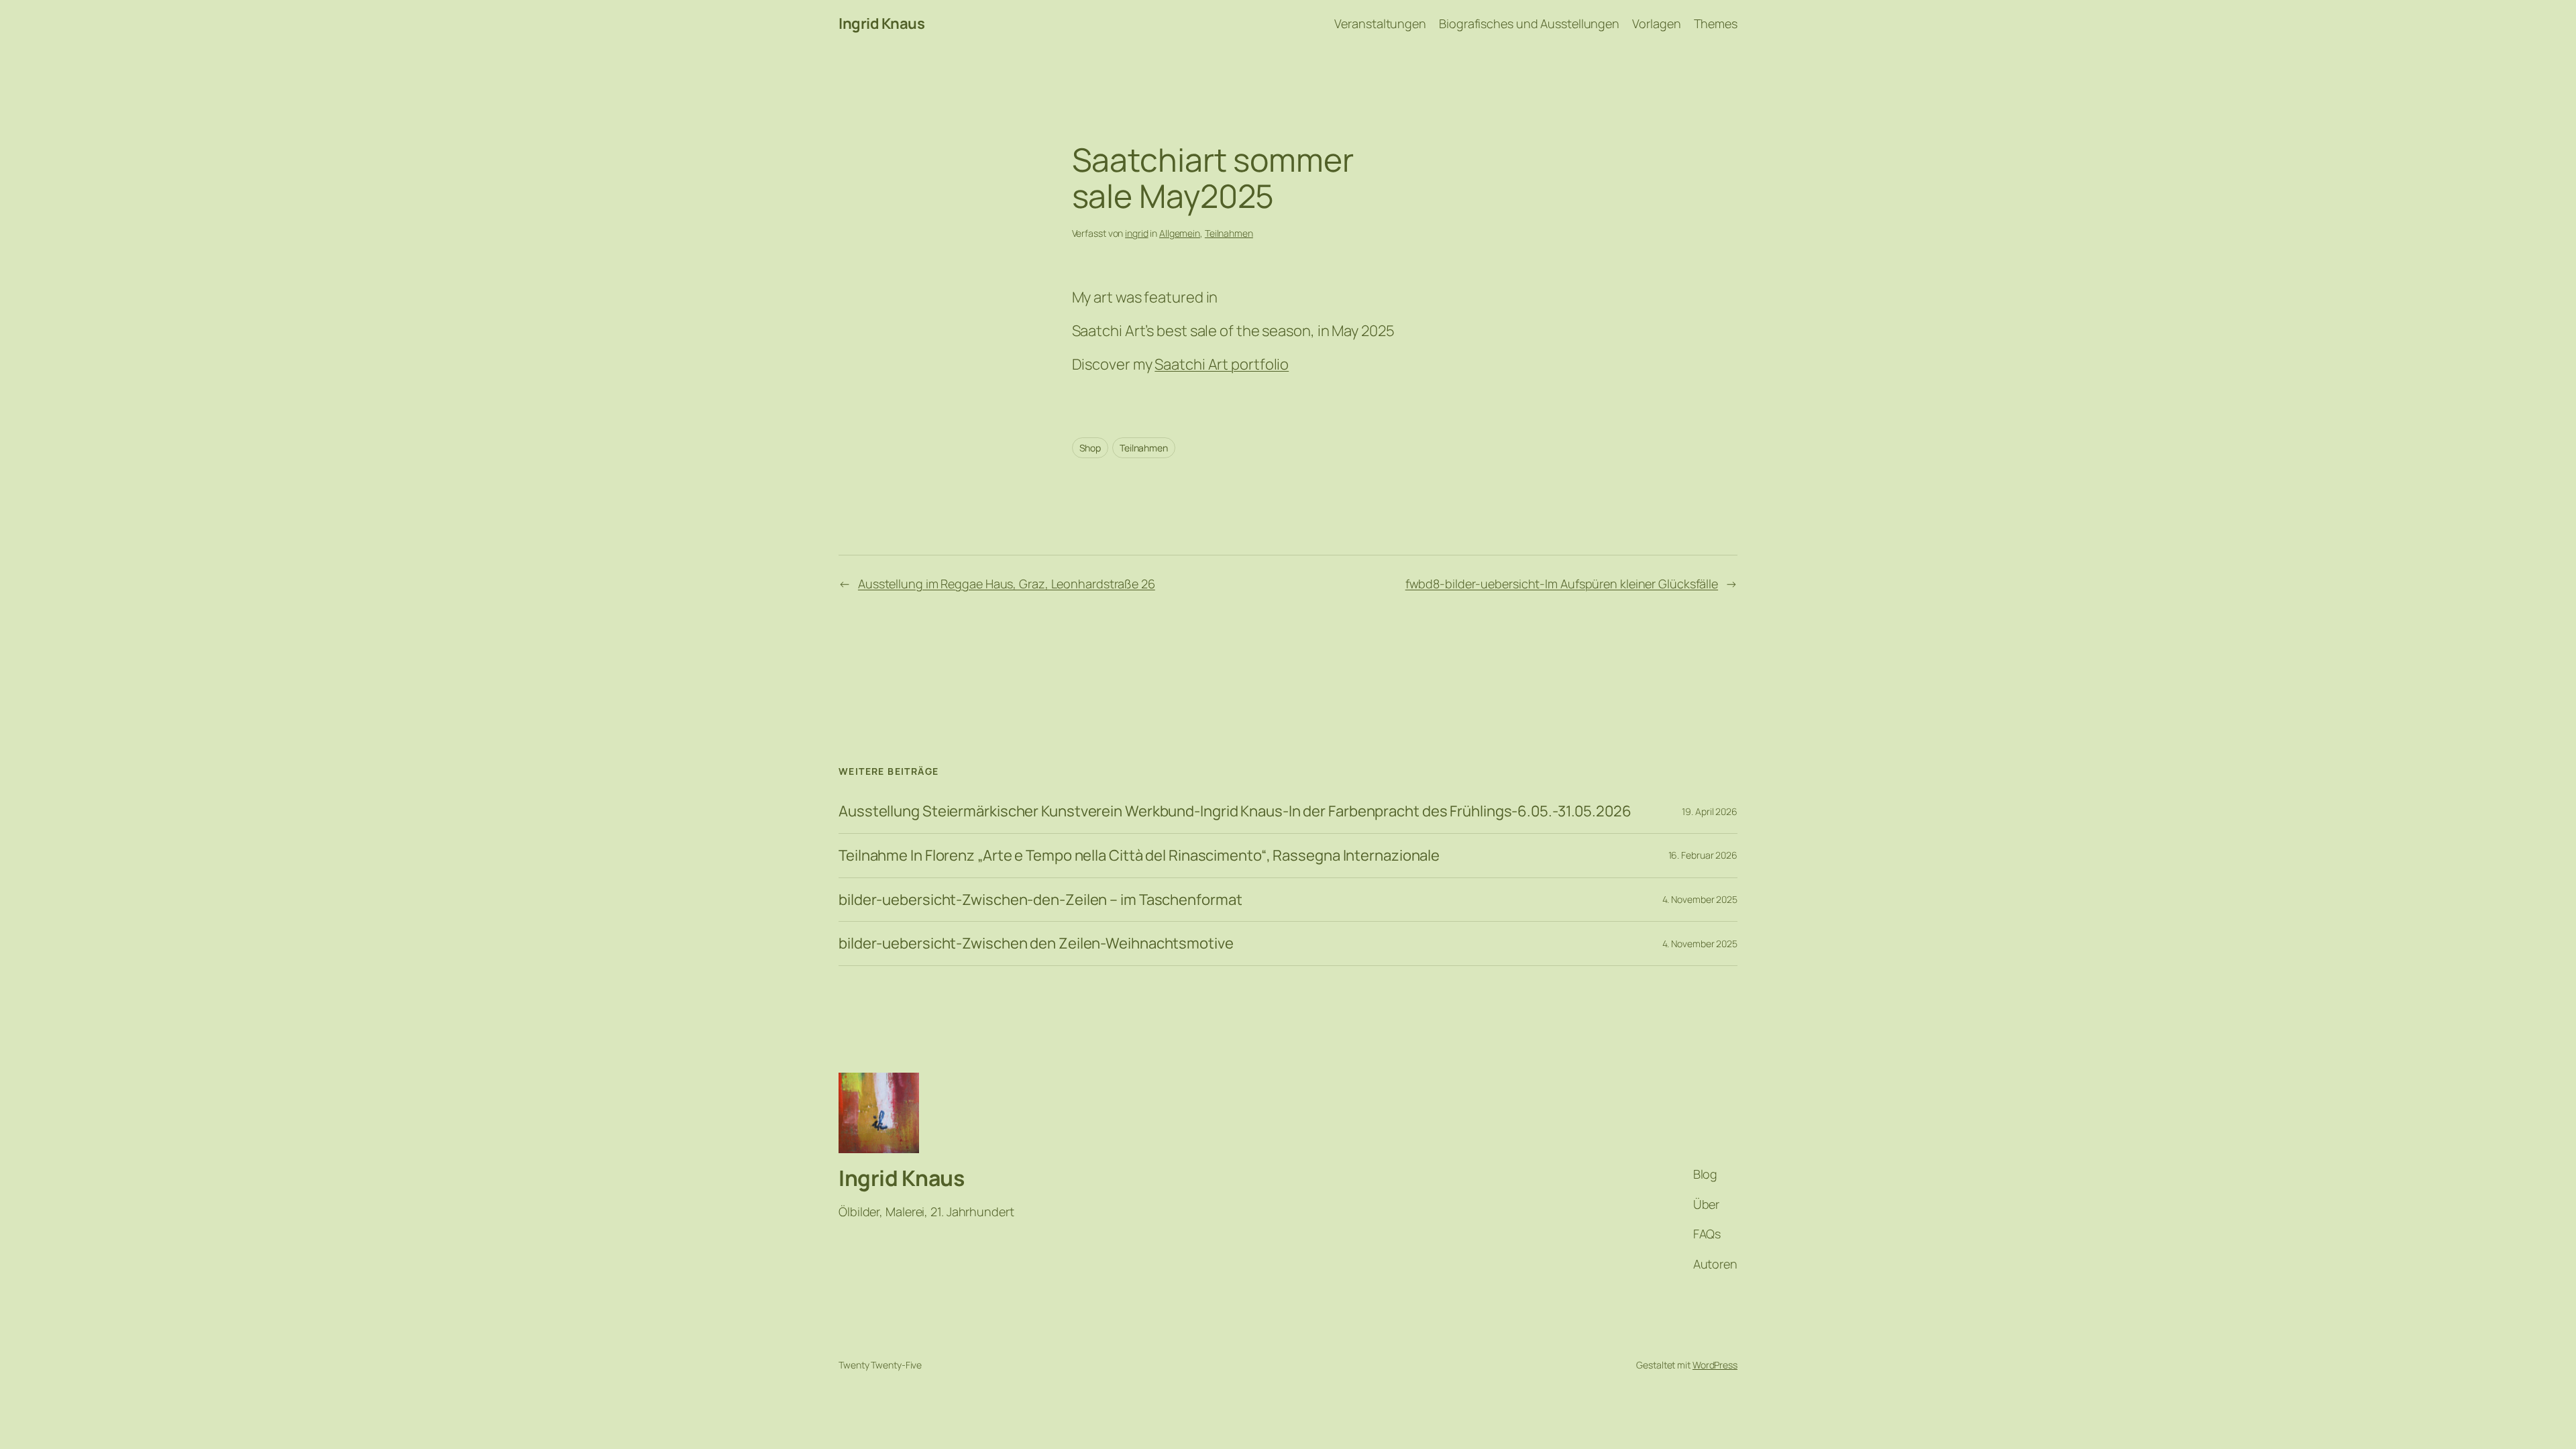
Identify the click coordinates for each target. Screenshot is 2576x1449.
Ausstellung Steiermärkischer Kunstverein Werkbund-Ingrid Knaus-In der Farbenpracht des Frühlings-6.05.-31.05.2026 (1235, 811)
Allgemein (1180, 233)
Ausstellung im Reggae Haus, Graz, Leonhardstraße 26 (1007, 584)
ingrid (1136, 233)
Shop (1090, 448)
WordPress (1715, 1365)
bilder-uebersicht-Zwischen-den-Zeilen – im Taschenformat (1040, 900)
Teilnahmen (1229, 233)
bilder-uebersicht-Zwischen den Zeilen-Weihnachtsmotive (1036, 944)
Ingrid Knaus (881, 23)
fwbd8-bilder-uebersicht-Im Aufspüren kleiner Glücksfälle (1562, 584)
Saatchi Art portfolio (1222, 364)
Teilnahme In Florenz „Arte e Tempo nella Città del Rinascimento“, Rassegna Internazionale (1139, 856)
